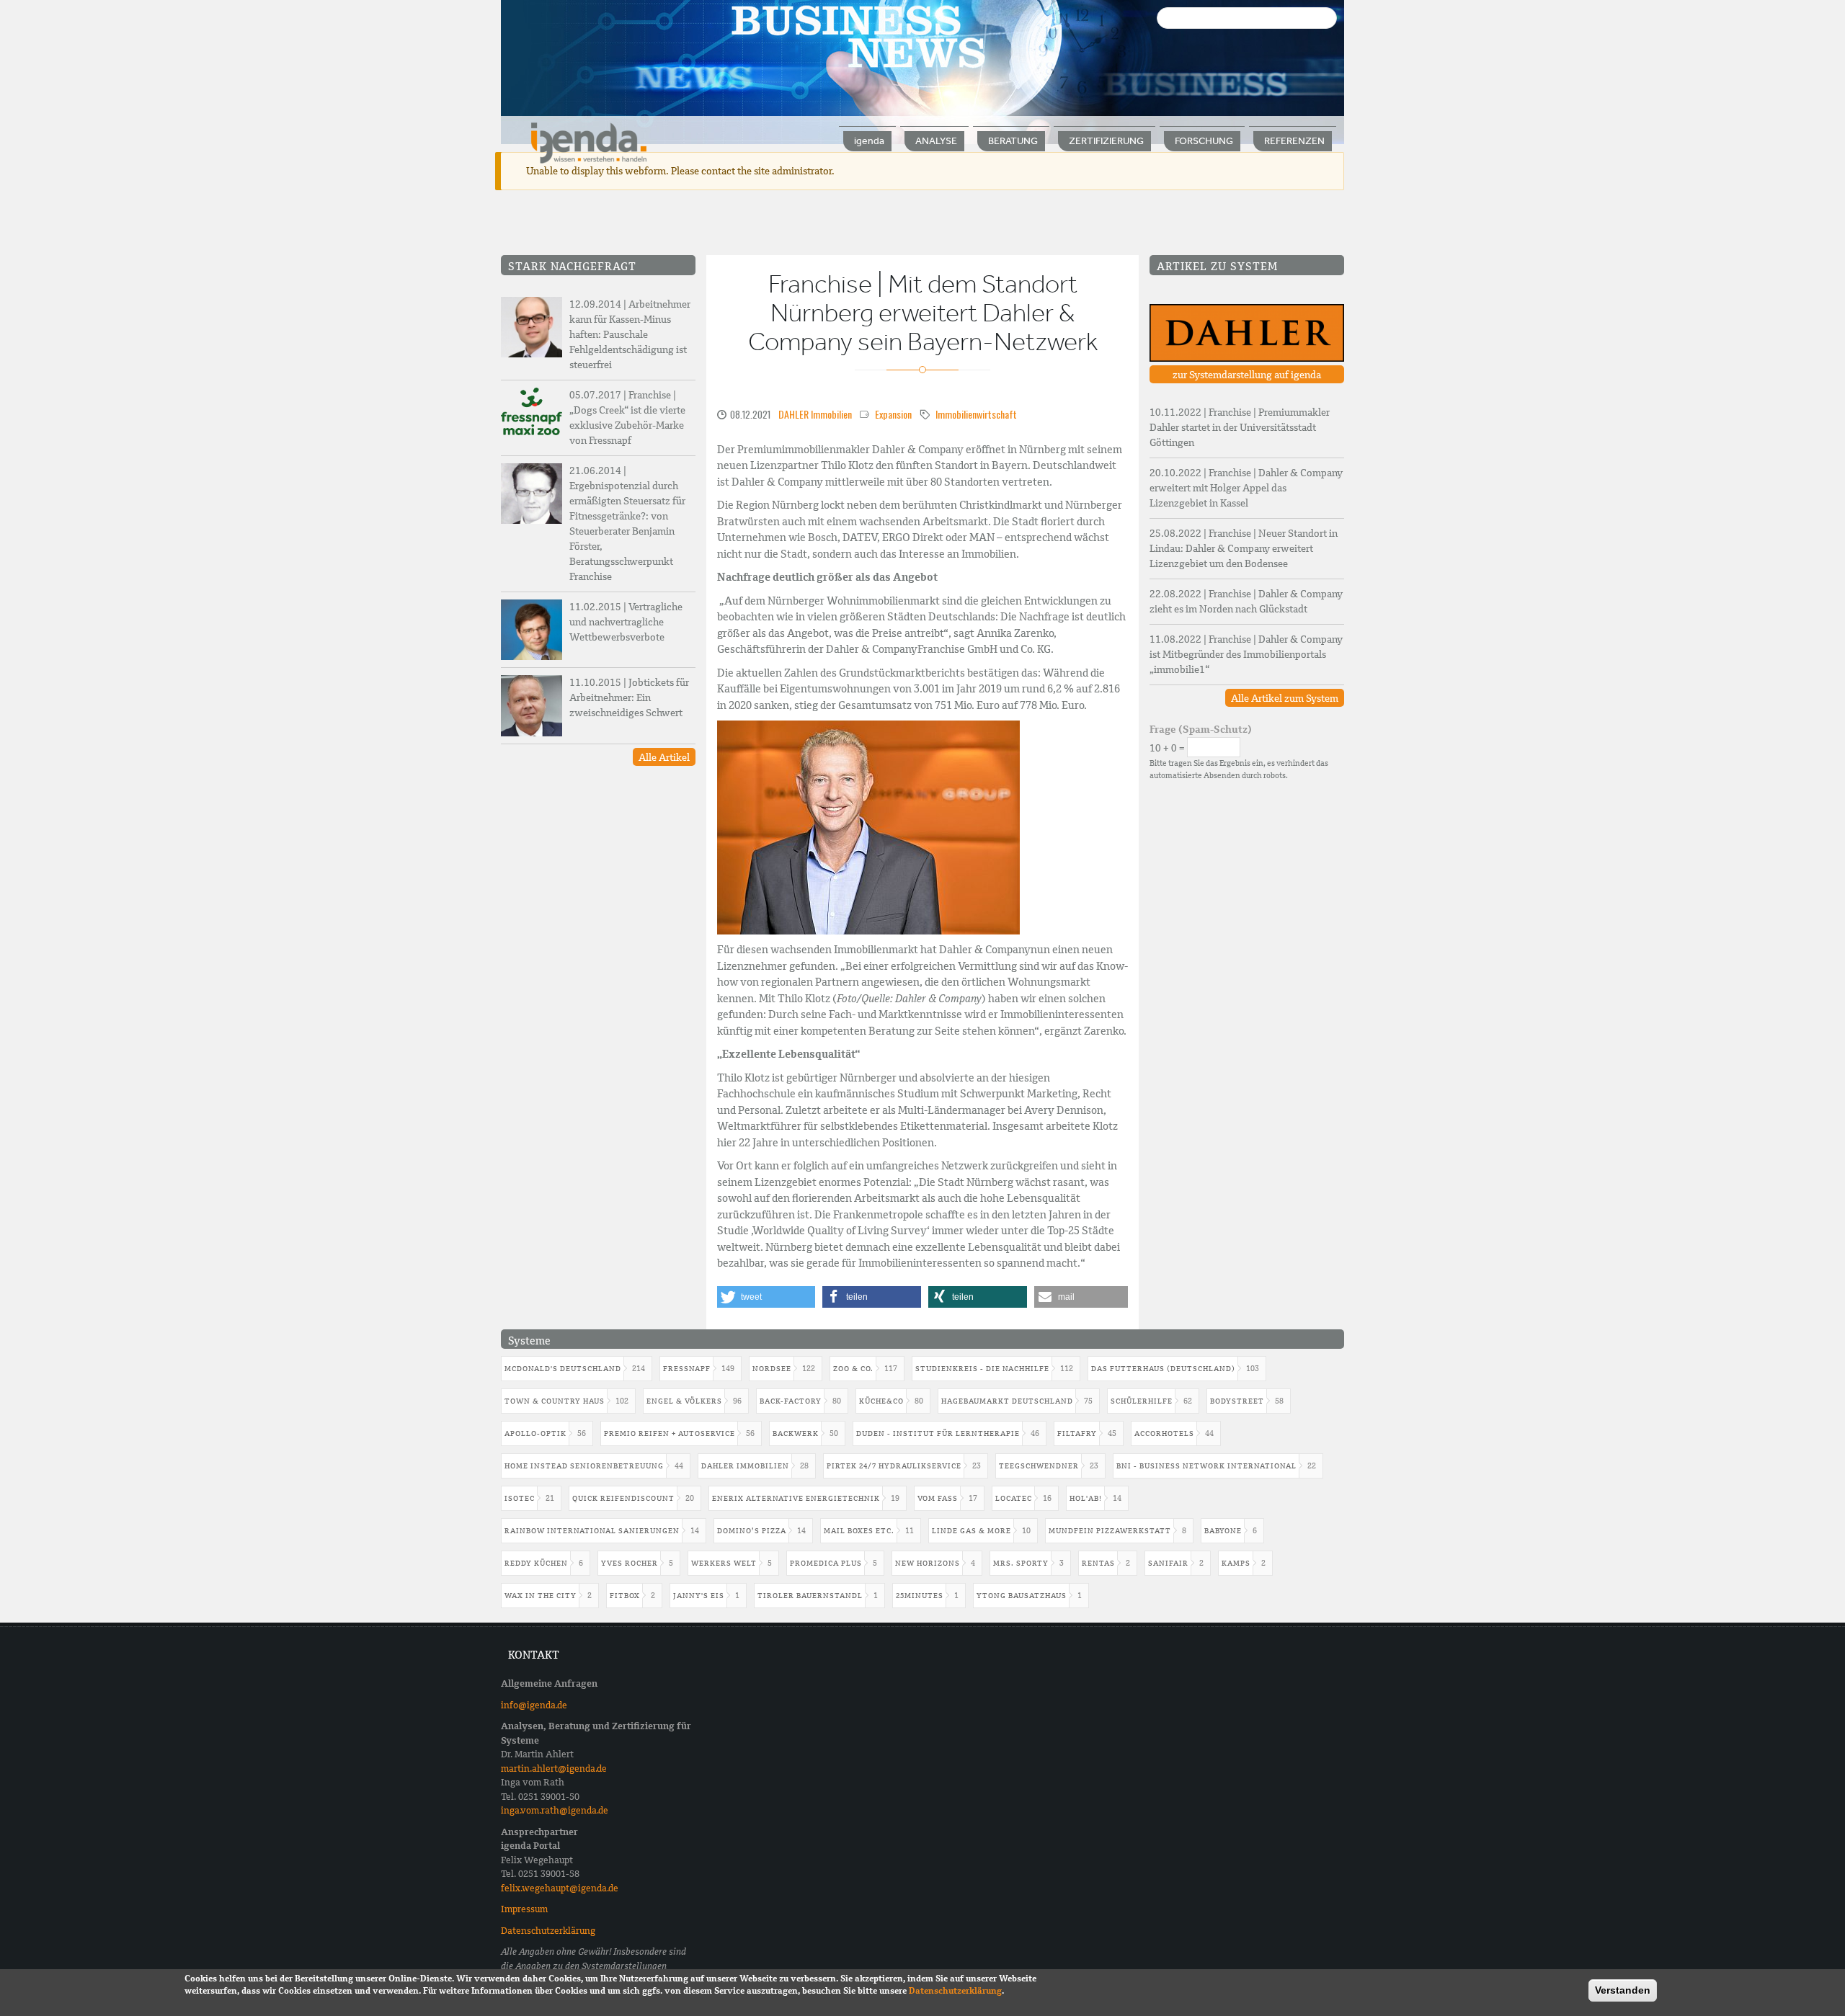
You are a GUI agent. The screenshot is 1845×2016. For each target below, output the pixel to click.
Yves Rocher (630, 1563)
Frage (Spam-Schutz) (1201, 729)
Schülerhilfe (1142, 1401)
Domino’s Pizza (752, 1531)
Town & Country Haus (555, 1401)
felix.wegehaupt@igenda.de (560, 1888)
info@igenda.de (534, 1705)
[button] (766, 1297)
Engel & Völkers (684, 1401)
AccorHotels (1164, 1433)
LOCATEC (1014, 1498)
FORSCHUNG (1204, 141)
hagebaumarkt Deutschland (1007, 1401)
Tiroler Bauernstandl (810, 1596)
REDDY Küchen (536, 1563)
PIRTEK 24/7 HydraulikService (894, 1466)
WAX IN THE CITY (541, 1596)
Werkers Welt (724, 1563)
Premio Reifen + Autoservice (670, 1433)
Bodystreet (1237, 1401)
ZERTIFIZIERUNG (1106, 141)
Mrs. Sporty (1021, 1563)
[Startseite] (589, 142)
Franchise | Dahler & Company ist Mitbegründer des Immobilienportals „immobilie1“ (1246, 654)
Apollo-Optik (535, 1433)
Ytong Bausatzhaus (1022, 1596)
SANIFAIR (1168, 1563)
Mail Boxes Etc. (859, 1531)
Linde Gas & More (972, 1531)
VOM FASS (938, 1498)
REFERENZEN (1294, 141)
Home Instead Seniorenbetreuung (584, 1466)
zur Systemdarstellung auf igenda (1247, 375)
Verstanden (1623, 1990)
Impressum (524, 1909)
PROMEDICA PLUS (826, 1563)
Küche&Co (881, 1401)
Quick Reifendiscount (623, 1498)
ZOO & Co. (853, 1369)
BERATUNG (1013, 141)
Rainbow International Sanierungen (592, 1531)
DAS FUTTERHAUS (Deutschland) (1163, 1369)
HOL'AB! (1086, 1498)
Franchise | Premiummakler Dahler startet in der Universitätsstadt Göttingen (1240, 427)
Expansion (893, 414)
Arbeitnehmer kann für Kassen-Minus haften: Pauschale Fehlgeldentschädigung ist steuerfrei (630, 334)
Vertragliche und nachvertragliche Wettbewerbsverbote (626, 622)
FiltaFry (1077, 1433)
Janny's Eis (699, 1596)
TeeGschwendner (1039, 1466)
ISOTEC (520, 1498)
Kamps (1236, 1563)
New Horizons (928, 1563)
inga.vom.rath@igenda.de (555, 1810)
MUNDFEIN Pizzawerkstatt (1110, 1531)
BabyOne (1223, 1531)
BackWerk (796, 1433)
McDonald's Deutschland (563, 1369)
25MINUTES (920, 1596)
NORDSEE (772, 1369)
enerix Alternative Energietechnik (796, 1498)
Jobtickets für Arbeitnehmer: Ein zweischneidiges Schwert (629, 697)
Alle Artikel (664, 757)
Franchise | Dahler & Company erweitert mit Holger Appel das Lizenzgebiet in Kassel (1246, 488)
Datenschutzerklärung (548, 1931)
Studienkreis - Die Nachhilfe (982, 1369)
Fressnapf (687, 1369)
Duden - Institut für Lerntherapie (938, 1433)
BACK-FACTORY (791, 1401)
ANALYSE (936, 141)
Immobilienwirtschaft (976, 414)
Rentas (1098, 1563)
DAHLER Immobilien (815, 414)
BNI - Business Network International (1206, 1466)
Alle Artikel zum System (1285, 698)
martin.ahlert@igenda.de (554, 1769)
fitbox (625, 1596)
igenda (869, 141)
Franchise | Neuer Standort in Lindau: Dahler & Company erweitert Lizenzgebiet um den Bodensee (1244, 548)
